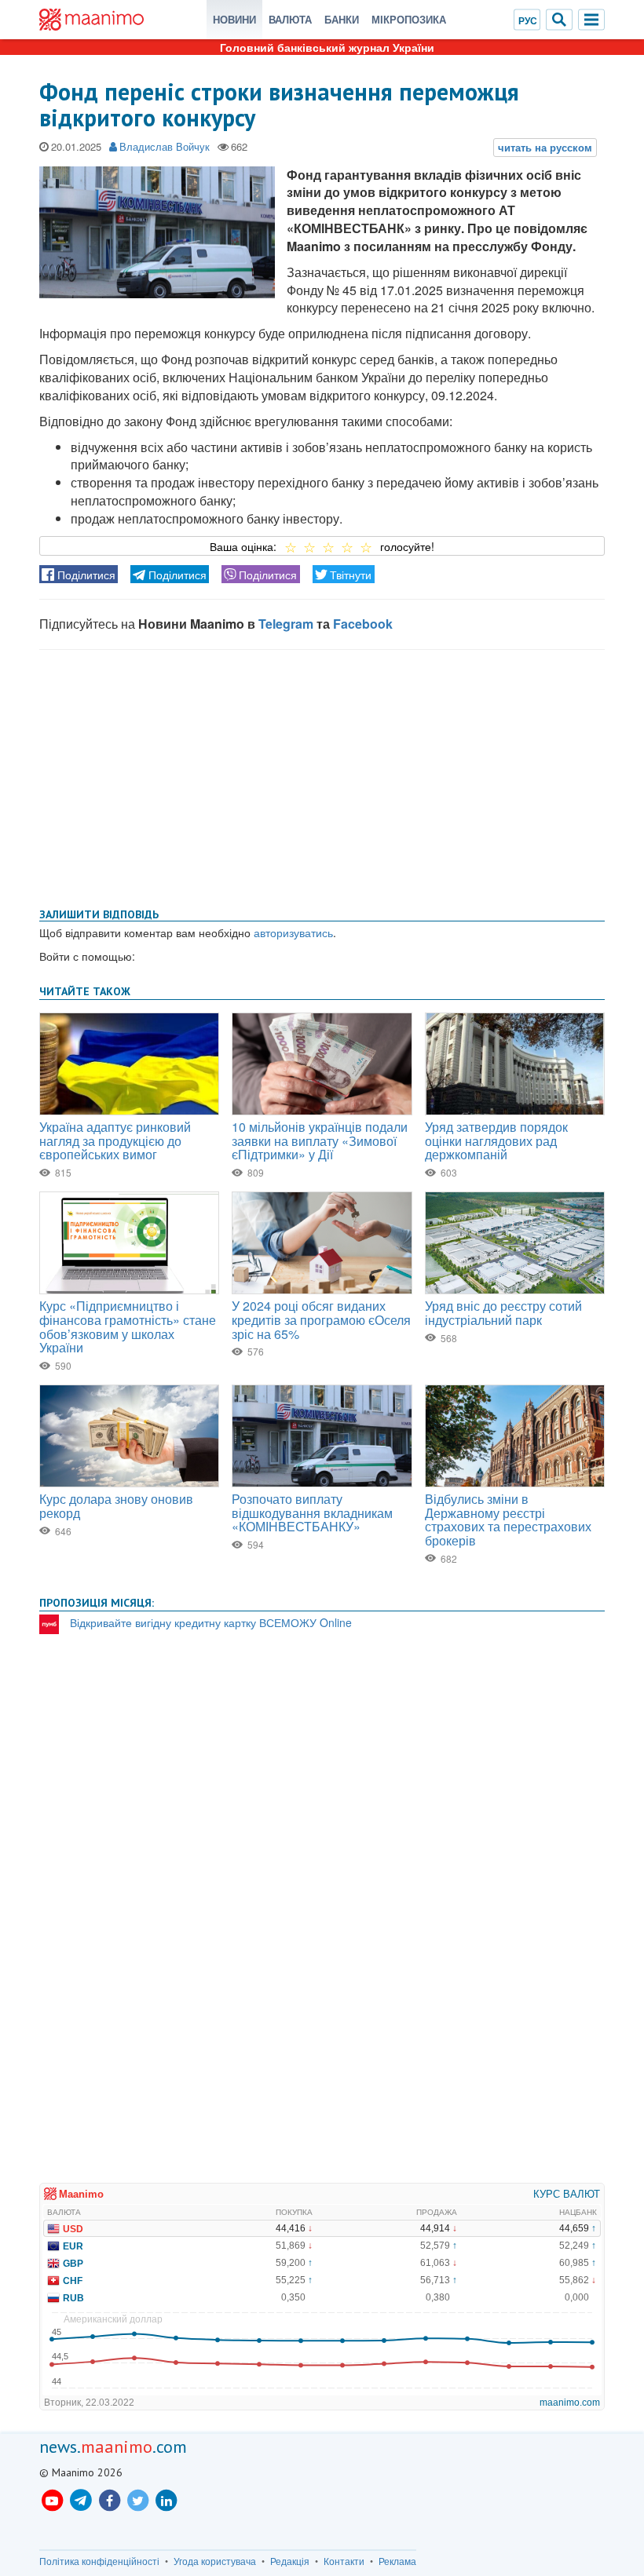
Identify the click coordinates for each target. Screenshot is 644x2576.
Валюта (290, 19)
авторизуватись (293, 932)
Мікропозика (409, 19)
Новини (234, 19)
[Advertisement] (322, 775)
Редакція (290, 2561)
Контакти (344, 2561)
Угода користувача (215, 2561)
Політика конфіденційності (99, 2561)
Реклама (397, 2561)
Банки (342, 19)
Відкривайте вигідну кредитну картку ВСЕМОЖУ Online (211, 1622)
